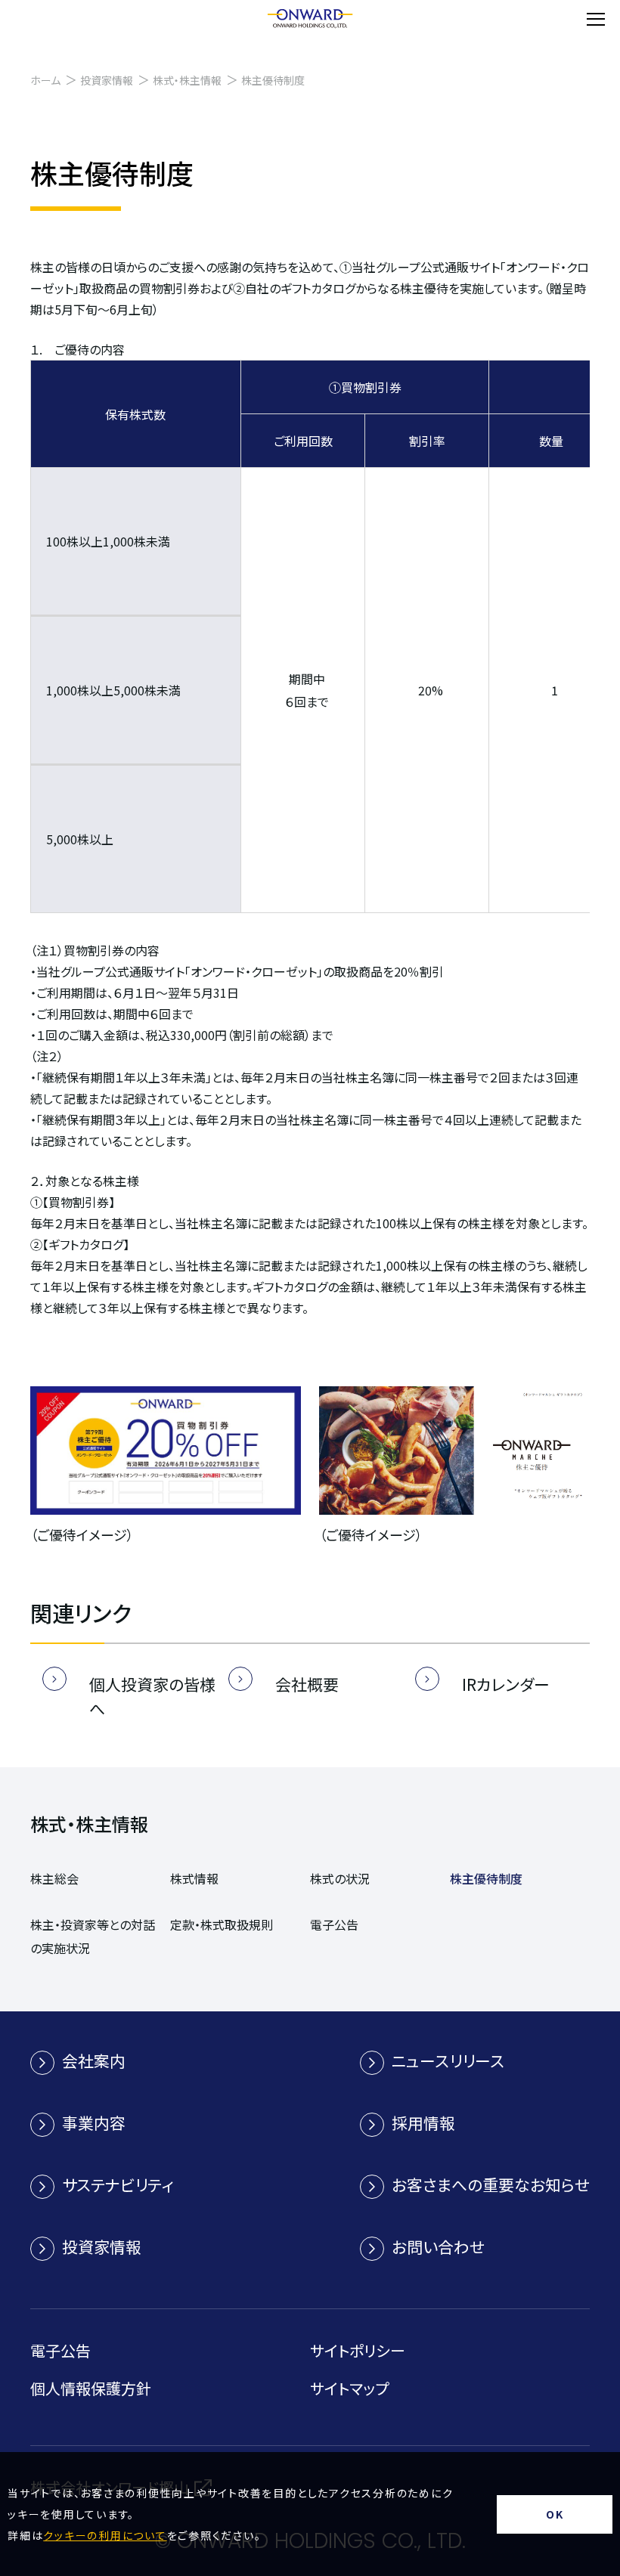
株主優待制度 (486, 1878)
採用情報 (423, 2122)
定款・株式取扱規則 (222, 1924)
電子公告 (334, 1924)
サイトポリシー (358, 2350)
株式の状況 (340, 1878)
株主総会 (54, 1878)
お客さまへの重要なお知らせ (491, 2184)
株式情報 (194, 1878)
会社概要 (307, 1684)
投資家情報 (107, 80)
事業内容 (94, 2122)
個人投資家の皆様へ (152, 1696)
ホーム (45, 80)
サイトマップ (349, 2388)
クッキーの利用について (105, 2535)
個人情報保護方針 (91, 2388)
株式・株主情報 (187, 80)
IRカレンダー (506, 1684)
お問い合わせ (438, 2246)
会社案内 (94, 2060)
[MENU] (596, 19)
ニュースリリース (448, 2060)
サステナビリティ (118, 2184)
